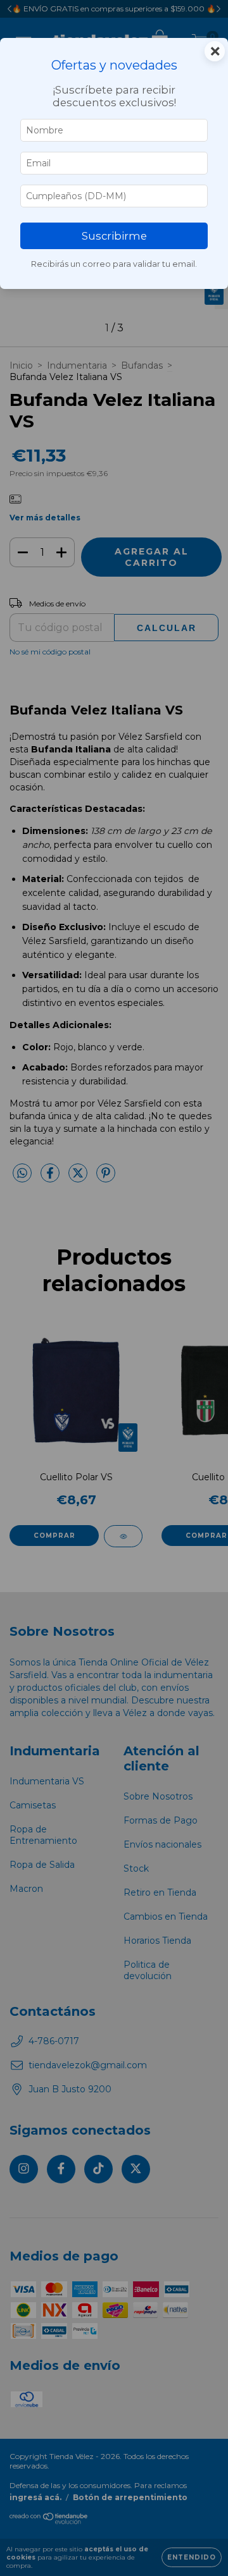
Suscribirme (114, 236)
